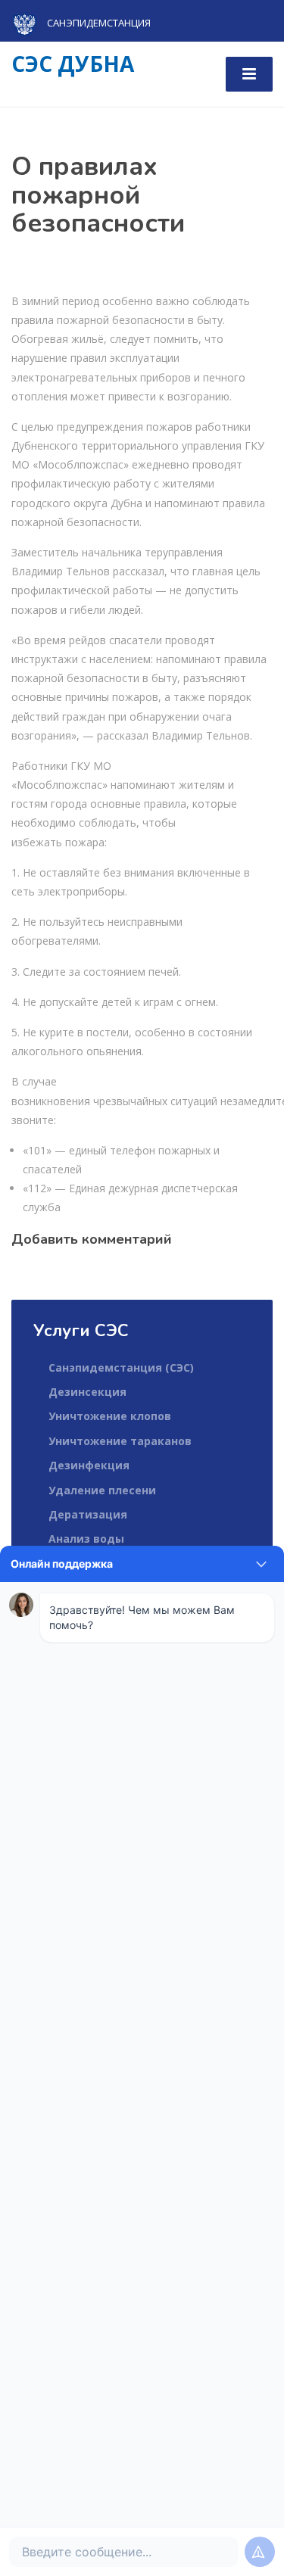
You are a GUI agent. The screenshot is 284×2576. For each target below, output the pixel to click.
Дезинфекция (89, 1465)
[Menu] (249, 74)
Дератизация (88, 1514)
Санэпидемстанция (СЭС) (121, 1367)
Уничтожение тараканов (120, 1441)
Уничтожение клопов (110, 1416)
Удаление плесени (102, 1490)
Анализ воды (86, 1539)
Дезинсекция (87, 1392)
